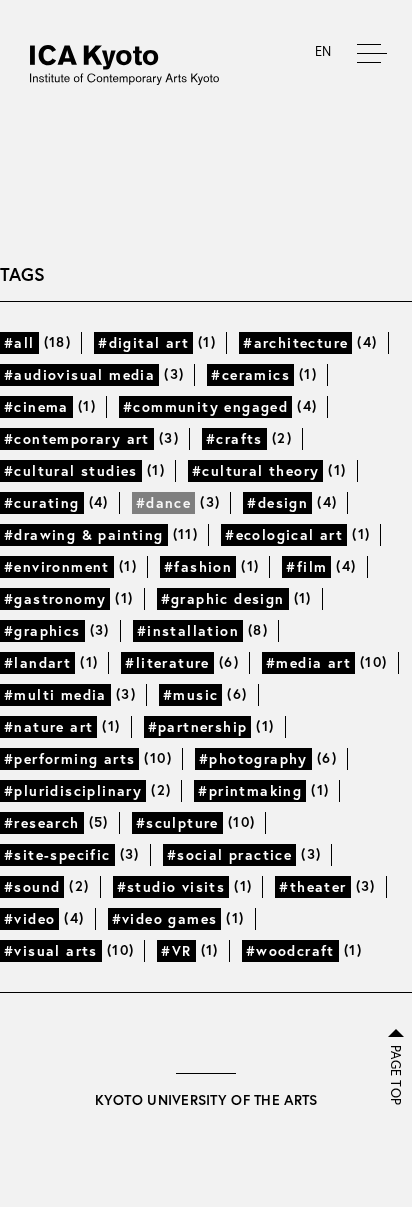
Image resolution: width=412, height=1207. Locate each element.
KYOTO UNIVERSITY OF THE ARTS (206, 1100)
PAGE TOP (395, 1075)
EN (323, 51)
